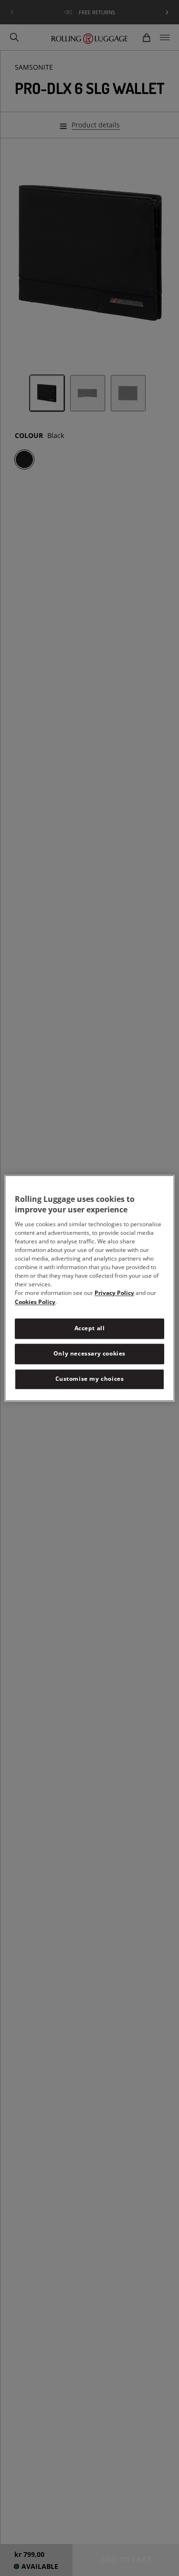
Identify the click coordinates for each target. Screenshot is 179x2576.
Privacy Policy (114, 1293)
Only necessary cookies (89, 1353)
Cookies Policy (35, 1302)
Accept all (90, 1329)
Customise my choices (90, 1379)
